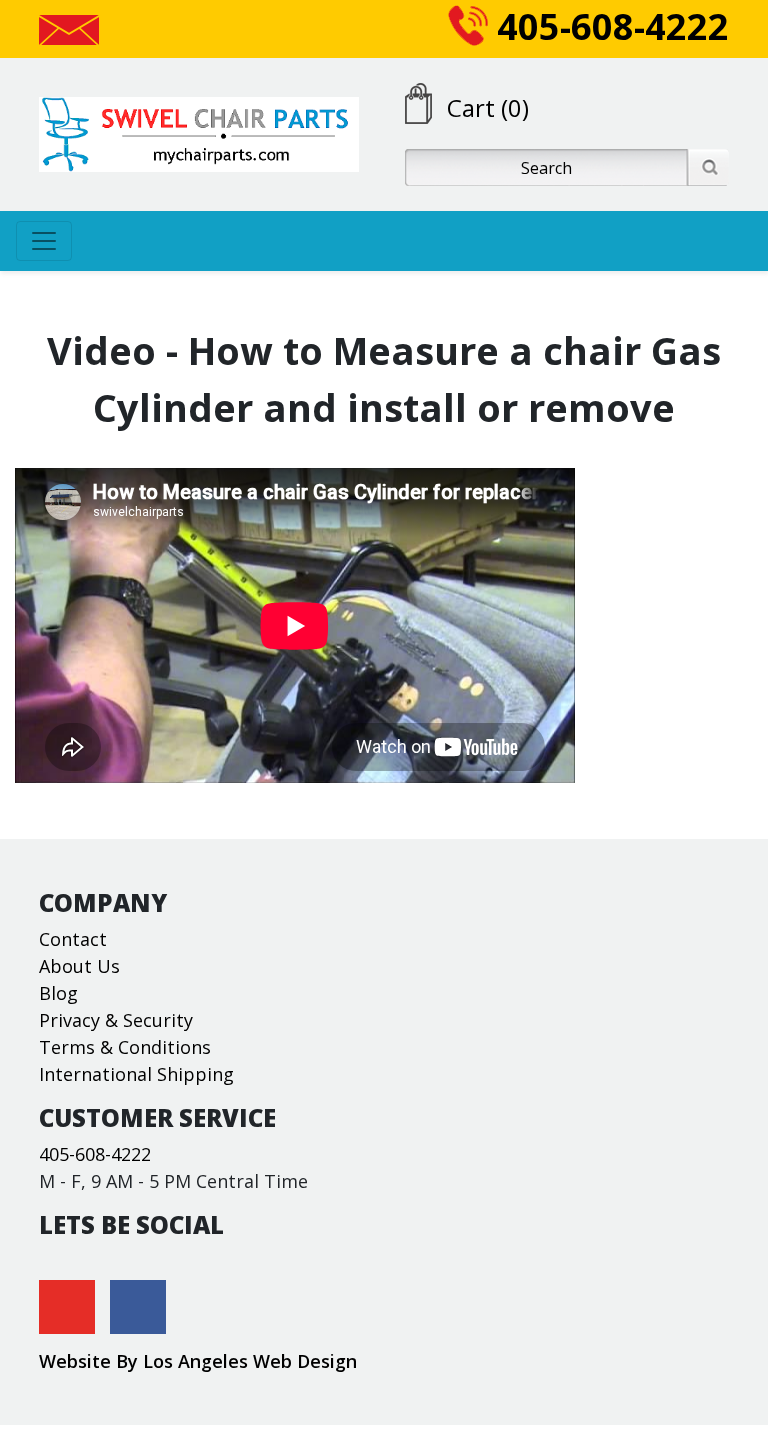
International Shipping (136, 1074)
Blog (58, 993)
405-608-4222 (608, 26)
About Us (79, 966)
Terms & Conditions (125, 1047)
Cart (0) (488, 107)
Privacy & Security (116, 1020)
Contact (73, 939)
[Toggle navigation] (44, 241)
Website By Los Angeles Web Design (198, 1361)
